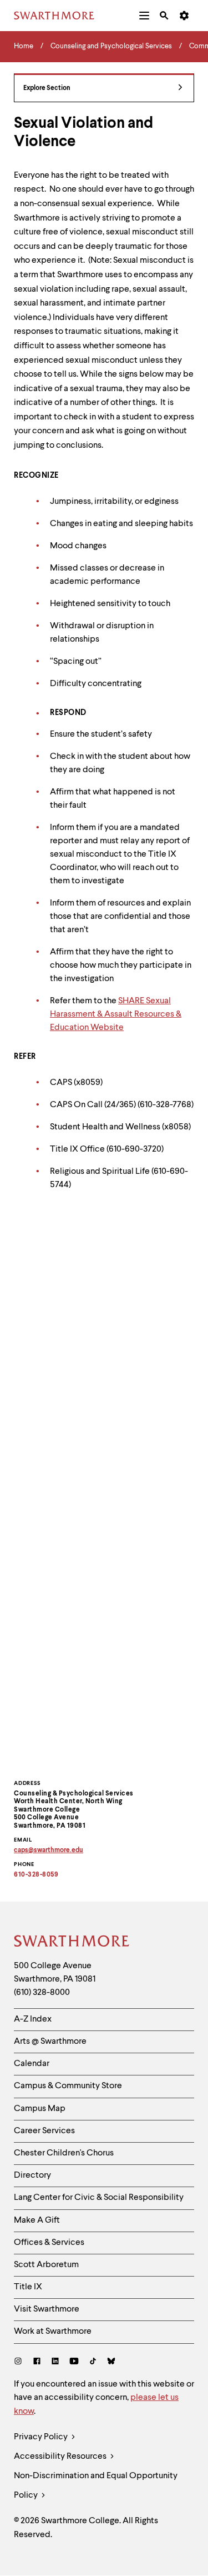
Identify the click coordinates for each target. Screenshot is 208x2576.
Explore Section (47, 88)
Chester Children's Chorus (64, 2153)
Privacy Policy (42, 2437)
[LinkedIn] (55, 2362)
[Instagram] (20, 2362)
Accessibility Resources (61, 2457)
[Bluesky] (111, 2362)
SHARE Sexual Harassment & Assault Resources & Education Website (116, 1014)
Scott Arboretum (46, 2265)
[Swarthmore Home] (72, 1943)
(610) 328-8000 (42, 1993)
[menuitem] (144, 16)
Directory (32, 2175)
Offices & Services (49, 2243)
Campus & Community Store (68, 2086)
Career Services (44, 2131)
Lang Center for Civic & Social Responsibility (99, 2198)
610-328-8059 (36, 1875)
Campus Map (40, 2109)
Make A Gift (37, 2220)
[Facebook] (37, 2362)
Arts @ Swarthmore (50, 2042)
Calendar (32, 2064)
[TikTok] (93, 2362)
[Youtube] (74, 2362)
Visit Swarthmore (47, 2309)
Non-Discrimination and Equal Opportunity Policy (96, 2486)
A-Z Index (33, 2019)
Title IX (28, 2287)
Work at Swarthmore (53, 2332)
